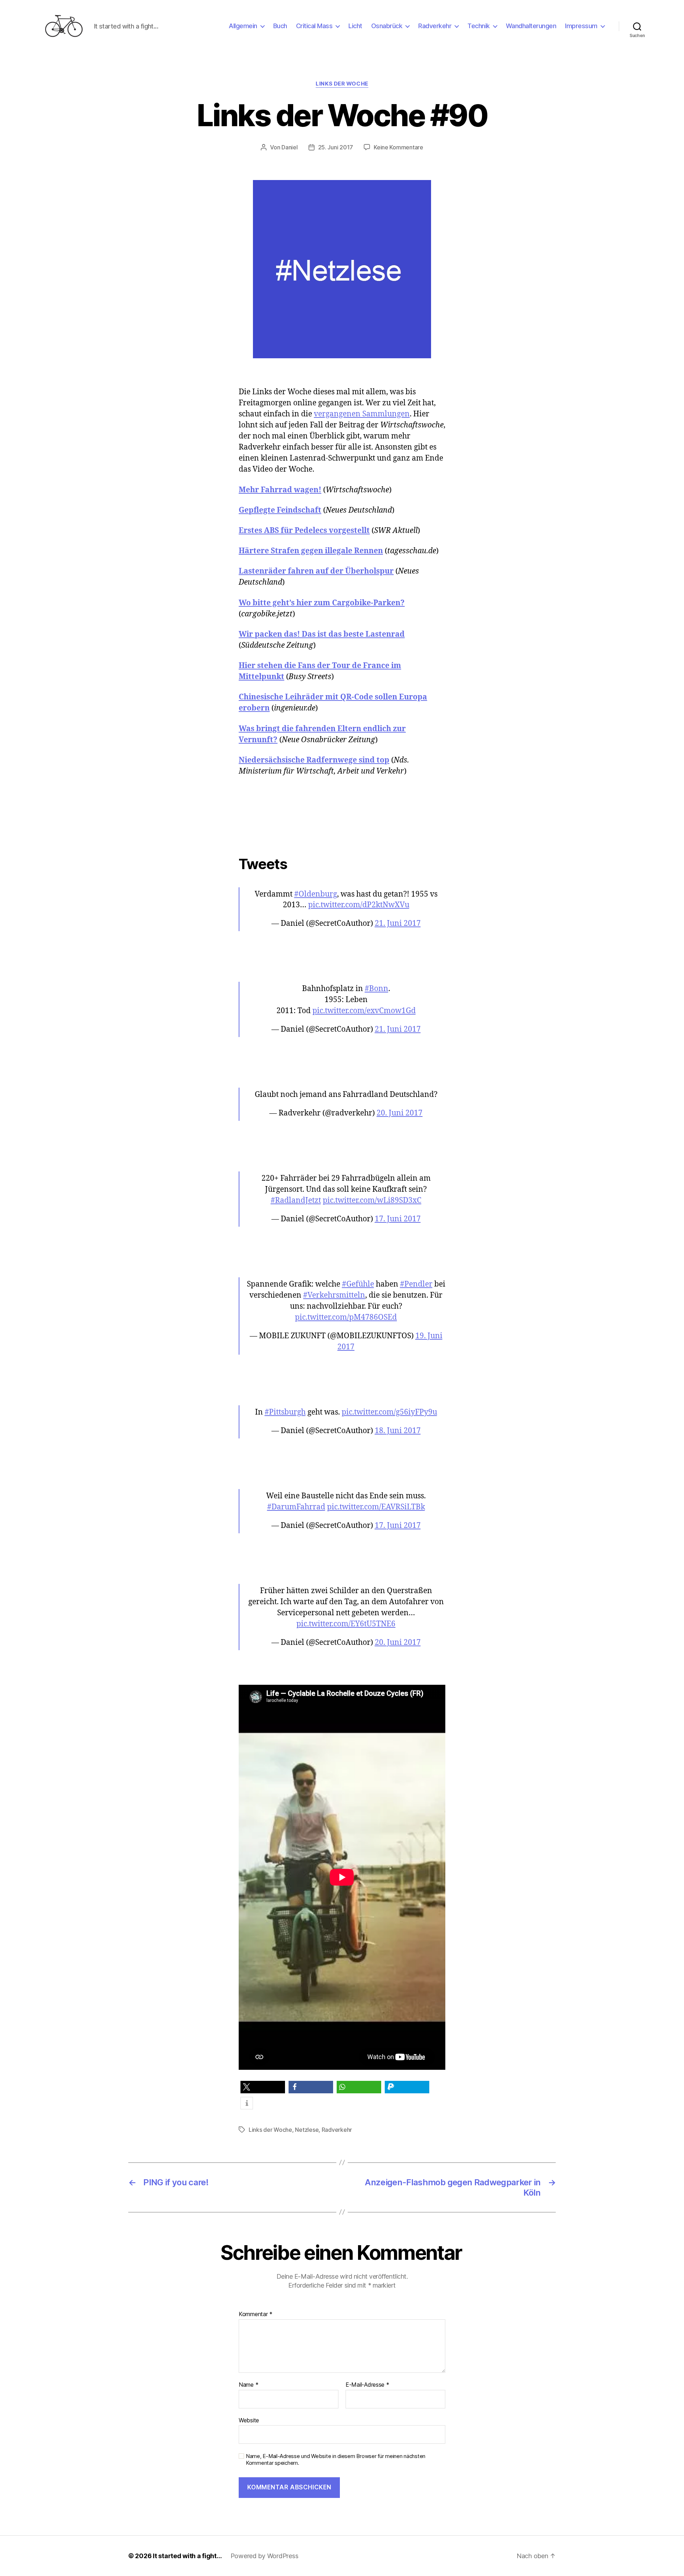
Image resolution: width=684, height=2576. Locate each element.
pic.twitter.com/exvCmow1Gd (364, 1011)
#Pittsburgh (285, 1412)
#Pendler (416, 1284)
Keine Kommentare (398, 147)
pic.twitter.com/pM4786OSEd (346, 1317)
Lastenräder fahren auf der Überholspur (316, 571)
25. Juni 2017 (336, 147)
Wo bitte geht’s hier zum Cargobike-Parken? (322, 603)
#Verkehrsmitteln (334, 1295)
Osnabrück (387, 26)
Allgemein (243, 26)
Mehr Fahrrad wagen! (280, 490)
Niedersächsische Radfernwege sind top (314, 760)
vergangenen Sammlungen (362, 414)
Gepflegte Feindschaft (280, 510)
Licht (355, 26)
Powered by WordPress (265, 2556)
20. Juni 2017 (400, 1113)
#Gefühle (358, 1284)
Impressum (581, 26)
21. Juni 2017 (398, 923)
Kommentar (256, 2314)
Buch (280, 26)
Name (248, 2385)
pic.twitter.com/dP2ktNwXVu (359, 905)
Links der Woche (342, 84)
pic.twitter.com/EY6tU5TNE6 (346, 1624)
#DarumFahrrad (296, 1507)
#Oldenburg (316, 894)
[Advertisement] (342, 820)
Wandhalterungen (531, 26)
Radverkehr (435, 26)
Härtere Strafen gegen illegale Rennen (311, 551)
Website (249, 2420)
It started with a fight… (187, 2556)
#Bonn (377, 989)
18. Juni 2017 (398, 1431)
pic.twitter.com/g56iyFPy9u (389, 1412)
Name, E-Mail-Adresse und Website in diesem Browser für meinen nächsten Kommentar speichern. (336, 2460)
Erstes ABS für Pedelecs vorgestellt (304, 531)
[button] (263, 2087)
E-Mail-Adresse (367, 2385)
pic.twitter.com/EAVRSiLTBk (376, 1507)
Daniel (289, 147)
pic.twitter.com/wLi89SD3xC (372, 1200)
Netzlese (307, 2130)
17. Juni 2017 (398, 1219)
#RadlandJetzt (296, 1200)
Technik (479, 26)
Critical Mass (314, 26)
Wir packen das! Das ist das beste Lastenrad (322, 634)
